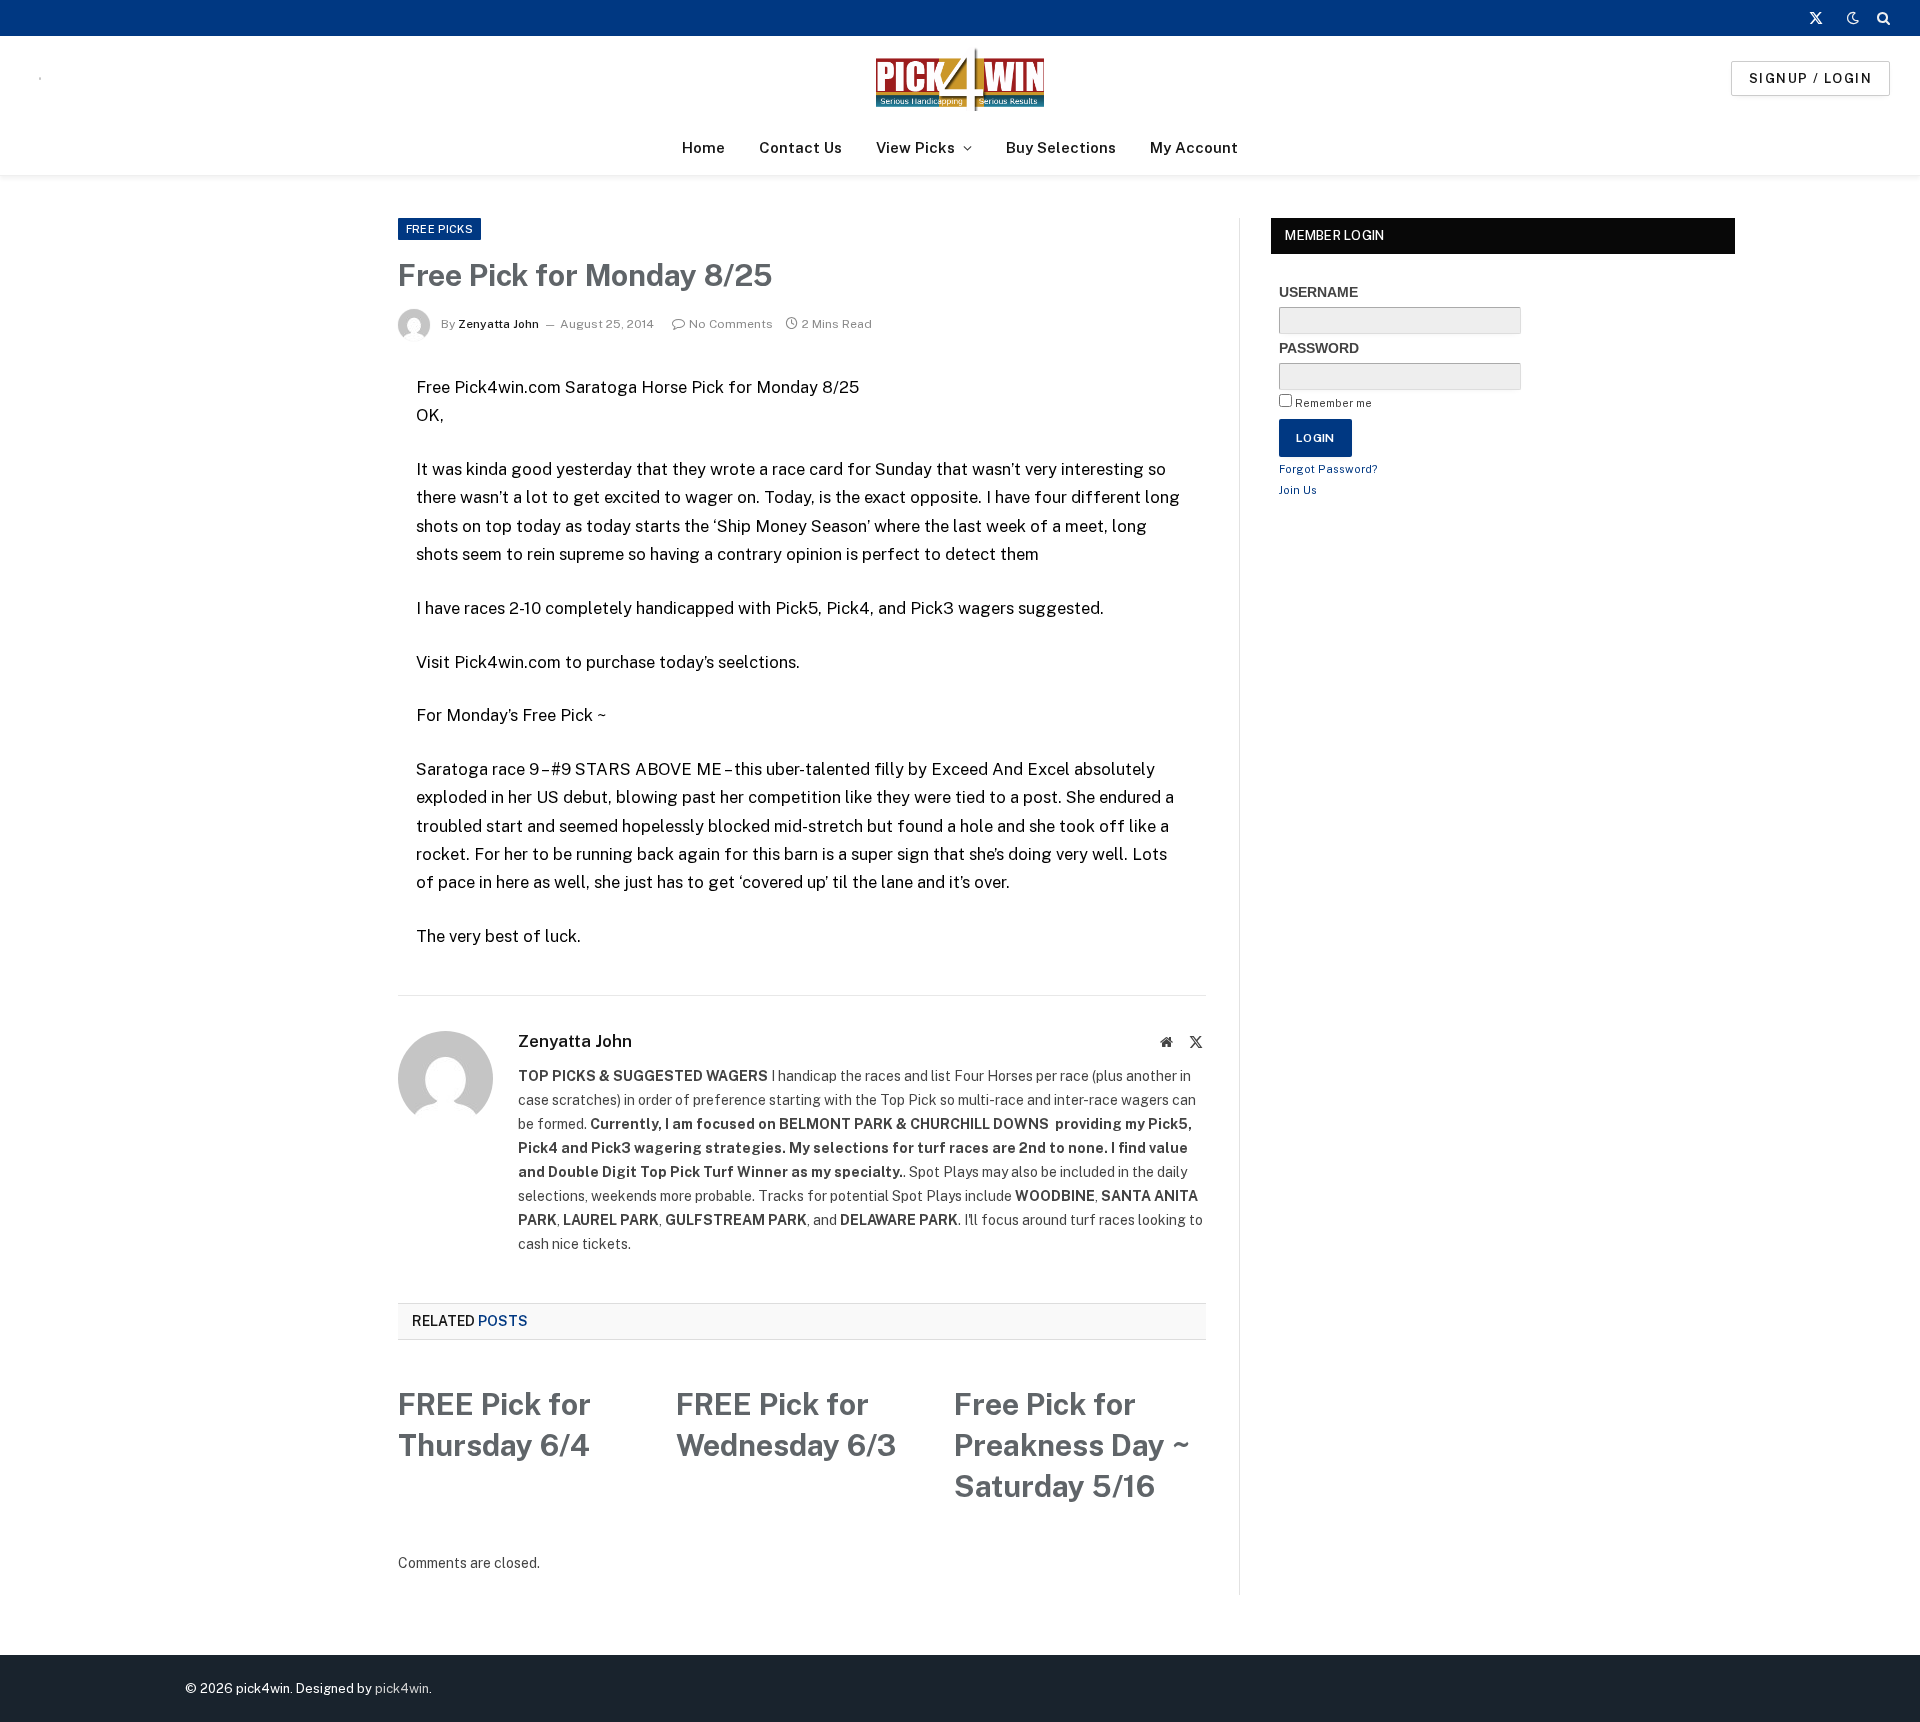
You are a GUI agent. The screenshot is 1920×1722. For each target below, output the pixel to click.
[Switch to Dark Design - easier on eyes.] (1853, 18)
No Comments (731, 324)
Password (1319, 348)
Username (1318, 292)
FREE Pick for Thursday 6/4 (494, 1424)
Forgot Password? (1328, 469)
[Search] (1881, 18)
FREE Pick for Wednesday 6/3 (786, 1424)
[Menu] (40, 78)
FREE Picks (439, 229)
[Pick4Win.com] (960, 78)
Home (703, 147)
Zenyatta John (498, 324)
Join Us (1298, 490)
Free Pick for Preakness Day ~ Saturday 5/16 (1072, 1445)
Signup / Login (1810, 78)
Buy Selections (1061, 147)
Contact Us (800, 147)
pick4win (402, 1688)
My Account (1194, 147)
